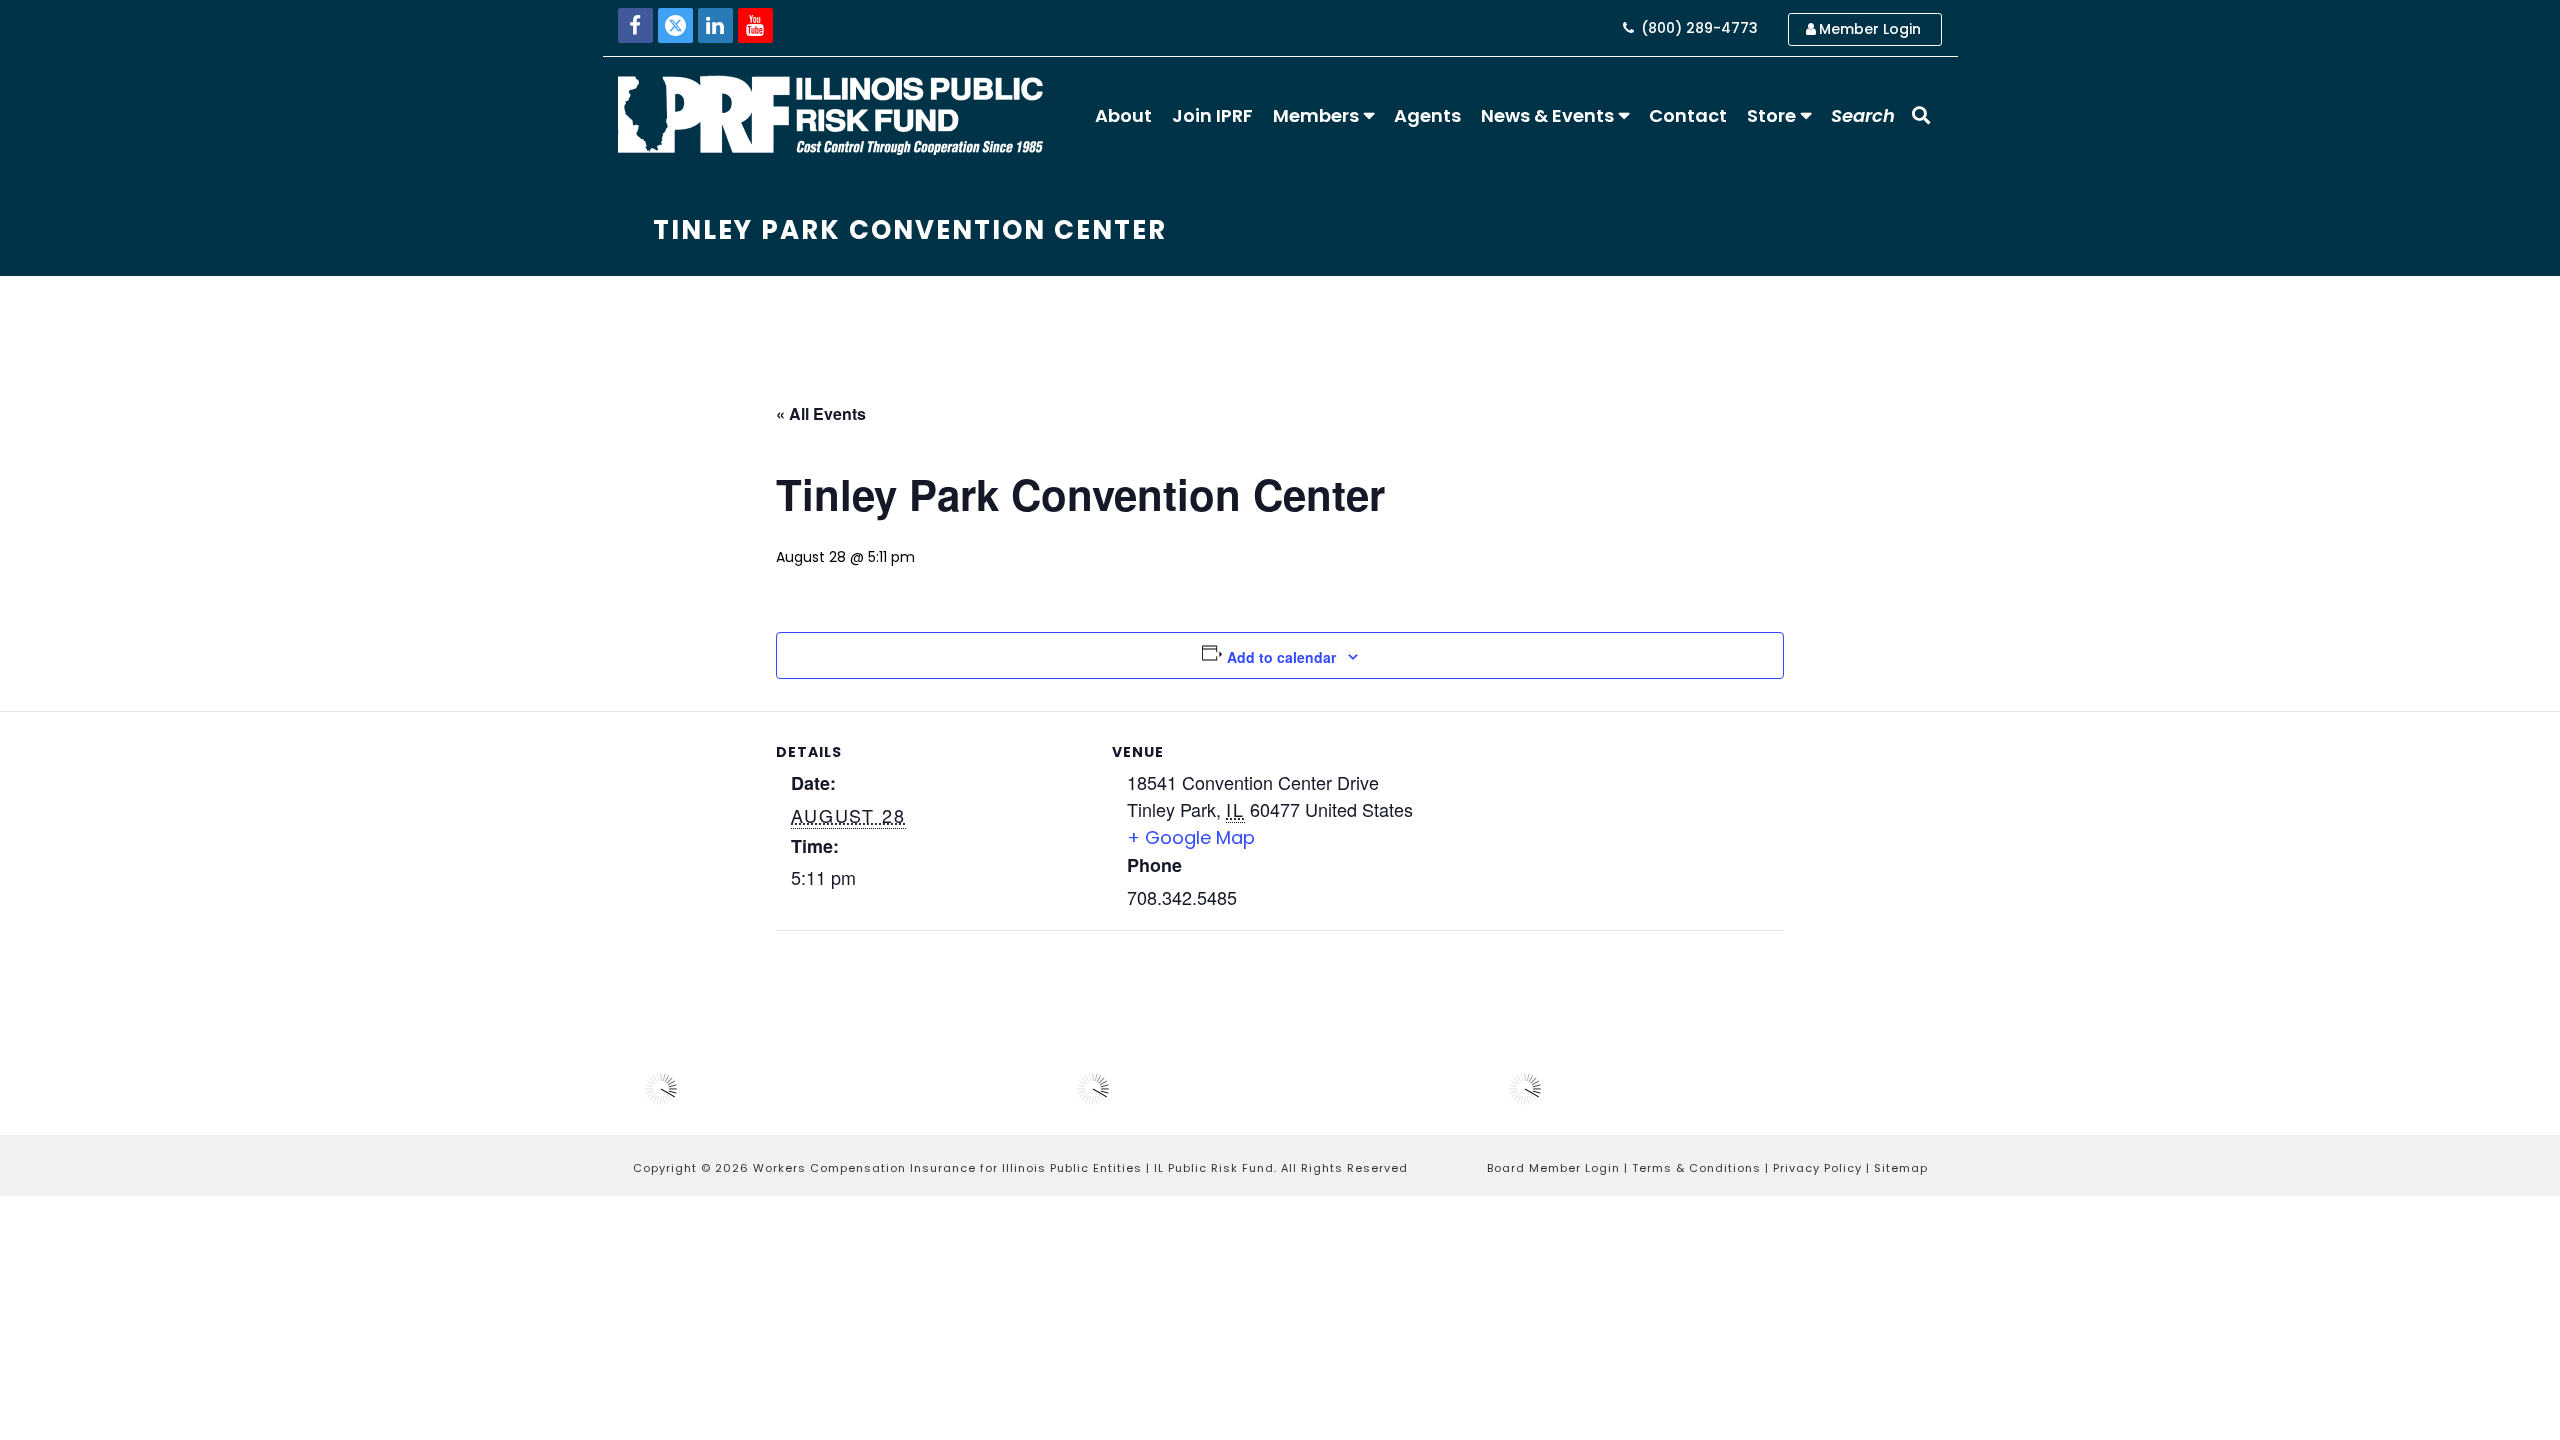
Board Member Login (1553, 1168)
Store (1771, 115)
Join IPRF (1212, 115)
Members (1316, 115)
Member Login (1870, 29)
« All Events (821, 413)
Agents (1427, 115)
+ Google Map (1191, 837)
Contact (1688, 115)
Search (1863, 115)
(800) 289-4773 (1697, 28)
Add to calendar (1281, 657)
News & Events (1547, 115)
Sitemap (1901, 1168)
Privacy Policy (1817, 1168)
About (1123, 115)
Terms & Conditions (1696, 1168)
